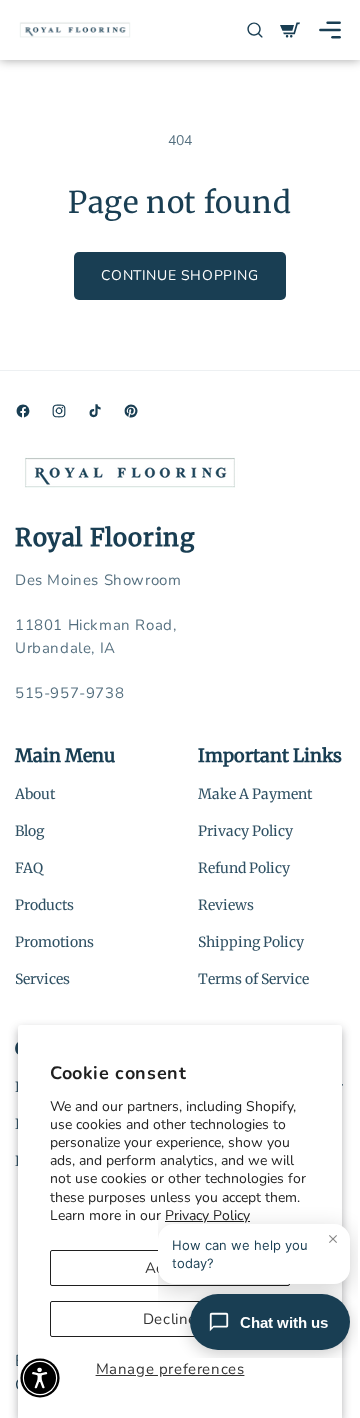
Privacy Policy (245, 831)
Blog (29, 831)
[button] (330, 30)
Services (42, 979)
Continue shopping (179, 275)
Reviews (226, 905)
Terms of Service (253, 979)
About (35, 794)
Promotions (54, 942)
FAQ (29, 868)
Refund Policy (244, 868)
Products (44, 905)
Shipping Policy (251, 942)
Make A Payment (255, 794)
